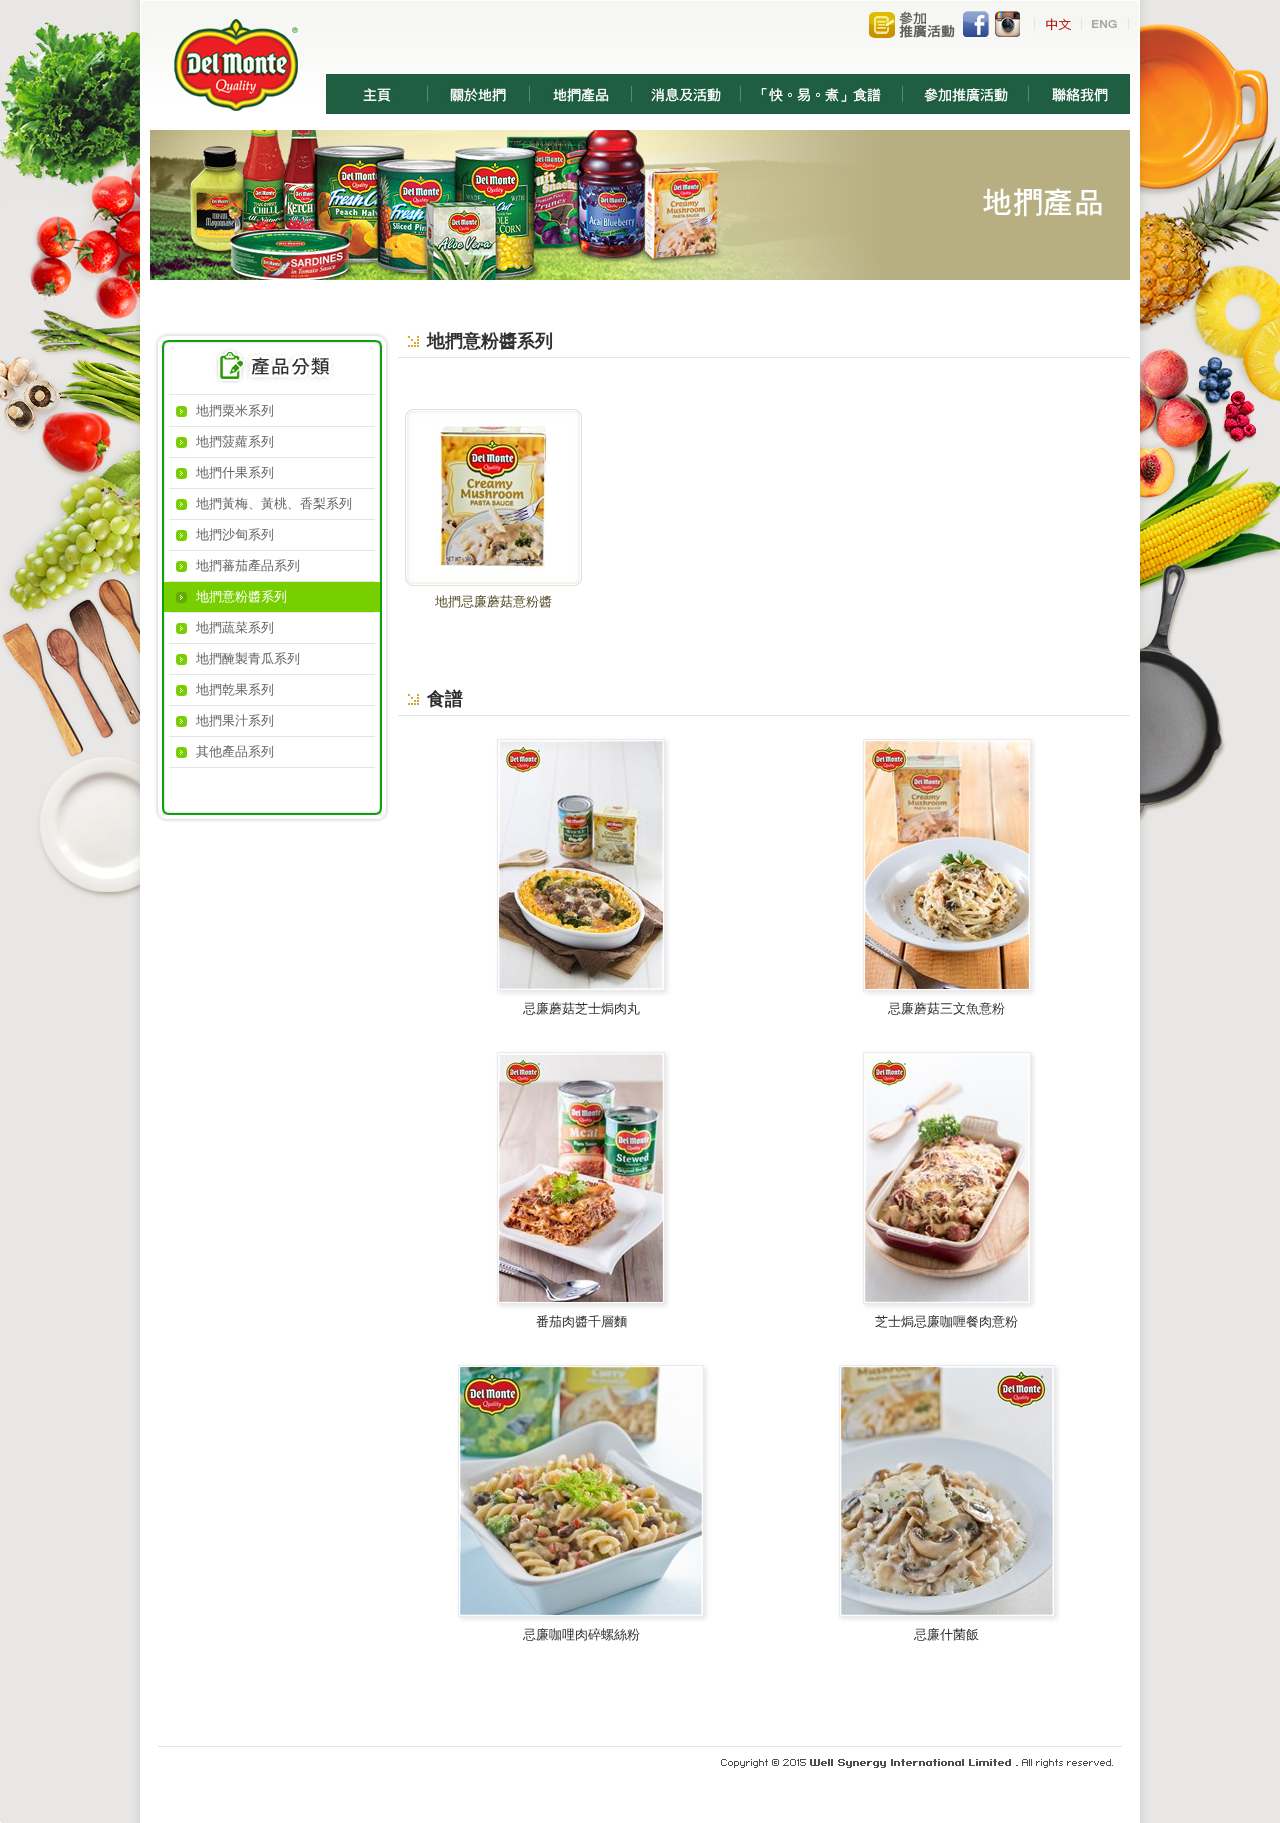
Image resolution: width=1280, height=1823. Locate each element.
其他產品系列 (235, 751)
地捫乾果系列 (235, 689)
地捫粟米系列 (235, 410)
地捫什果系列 (235, 472)
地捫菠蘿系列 (235, 441)
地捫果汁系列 (235, 720)
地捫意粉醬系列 (241, 596)
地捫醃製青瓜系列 (248, 658)
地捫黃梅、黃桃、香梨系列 (274, 503)
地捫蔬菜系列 (235, 627)
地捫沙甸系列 (235, 534)
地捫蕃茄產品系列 (248, 565)
